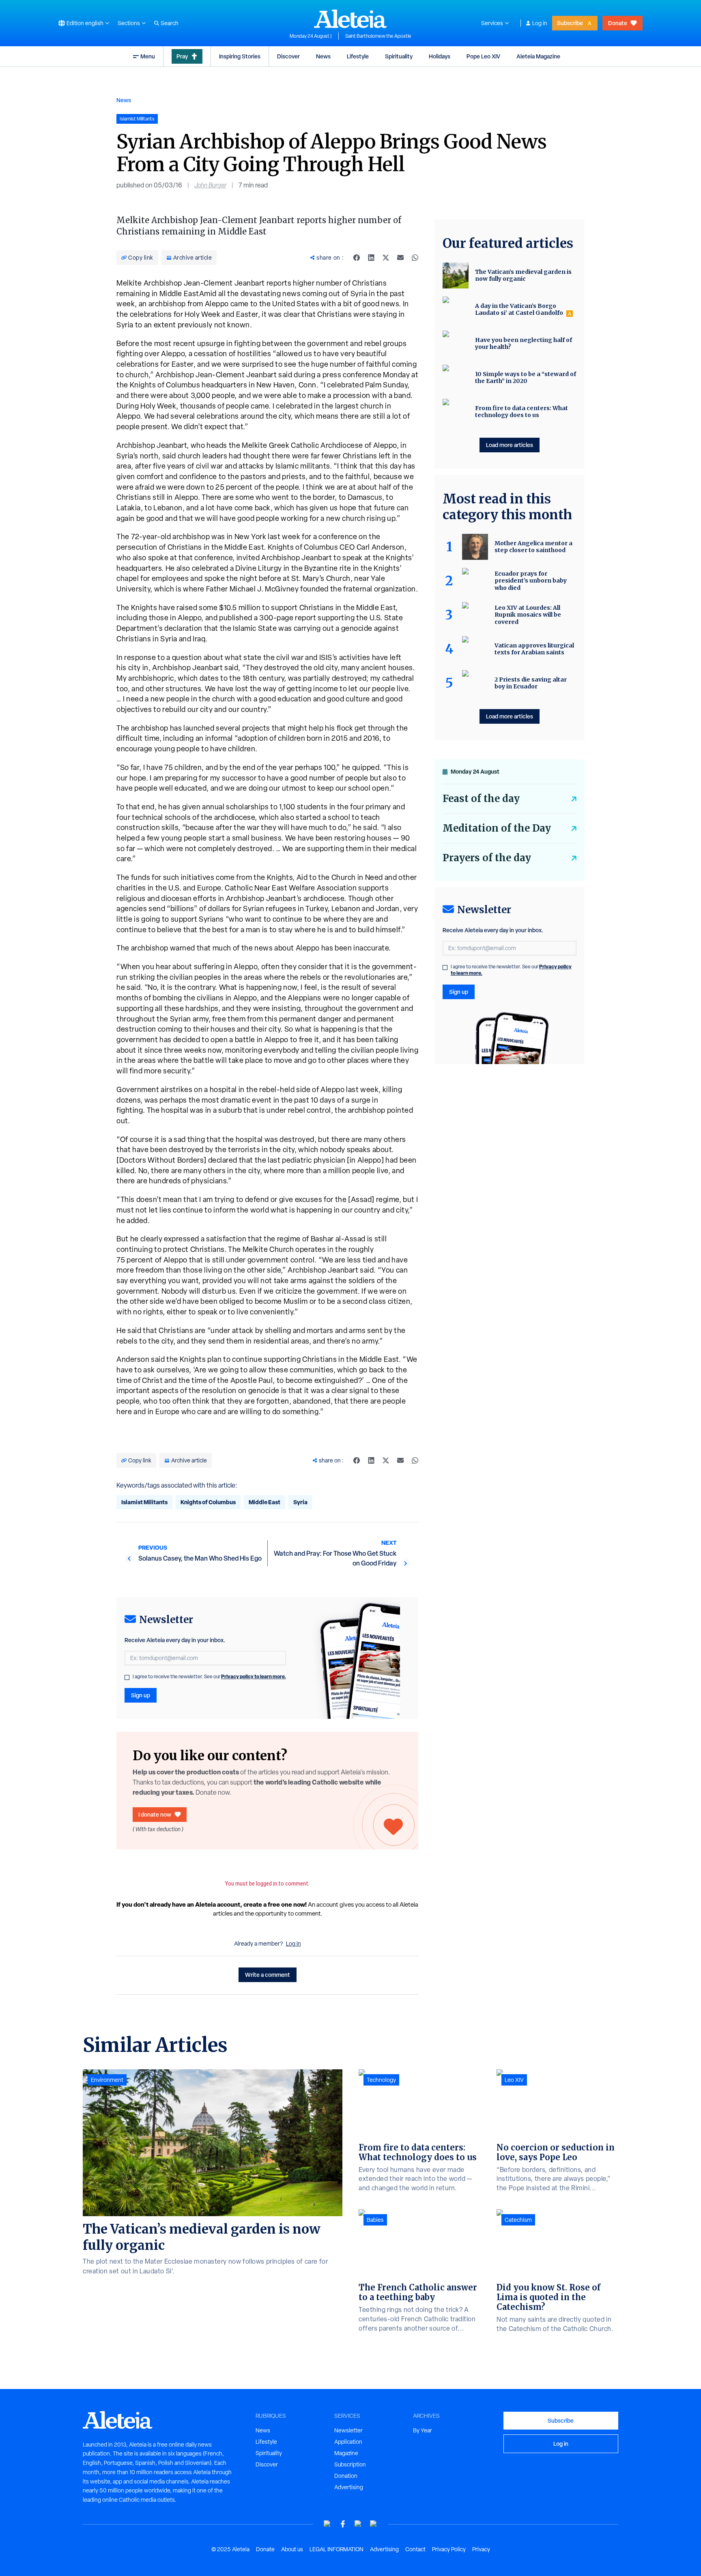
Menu (148, 56)
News (323, 56)
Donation (346, 2476)
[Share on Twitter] (386, 258)
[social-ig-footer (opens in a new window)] (374, 2524)
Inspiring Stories (240, 56)
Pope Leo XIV (483, 56)
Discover (288, 56)
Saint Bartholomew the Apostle (378, 36)
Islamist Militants (144, 1502)
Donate (618, 23)
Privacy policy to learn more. (254, 1676)
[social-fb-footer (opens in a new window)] (343, 2524)
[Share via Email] (400, 258)
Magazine (346, 2453)
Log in (540, 23)
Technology (381, 2080)
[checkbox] (127, 1677)
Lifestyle (358, 56)
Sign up (141, 1695)
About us (292, 2549)
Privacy (481, 2549)
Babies (375, 2220)
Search (170, 23)
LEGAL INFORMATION (337, 2549)
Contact (415, 2549)
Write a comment (268, 1975)
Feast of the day (481, 799)
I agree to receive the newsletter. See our (209, 1677)
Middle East (264, 1502)
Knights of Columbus (208, 1502)
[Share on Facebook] (357, 258)
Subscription (350, 2464)
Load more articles (510, 445)
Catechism (518, 2220)
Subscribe (570, 23)
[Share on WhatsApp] (415, 258)
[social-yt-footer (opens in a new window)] (327, 2524)
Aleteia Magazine (538, 56)
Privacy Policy (449, 2549)
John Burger (210, 185)
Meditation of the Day (497, 828)
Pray (182, 56)
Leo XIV (514, 2080)
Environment (107, 2080)
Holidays (440, 56)
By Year (423, 2430)
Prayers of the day (487, 858)
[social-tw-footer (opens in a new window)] (358, 2524)
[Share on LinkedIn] (371, 258)
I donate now (155, 1814)
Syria (300, 1502)
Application (348, 2442)
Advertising (349, 2487)
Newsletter (348, 2430)
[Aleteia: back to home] (350, 19)
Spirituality (399, 56)
